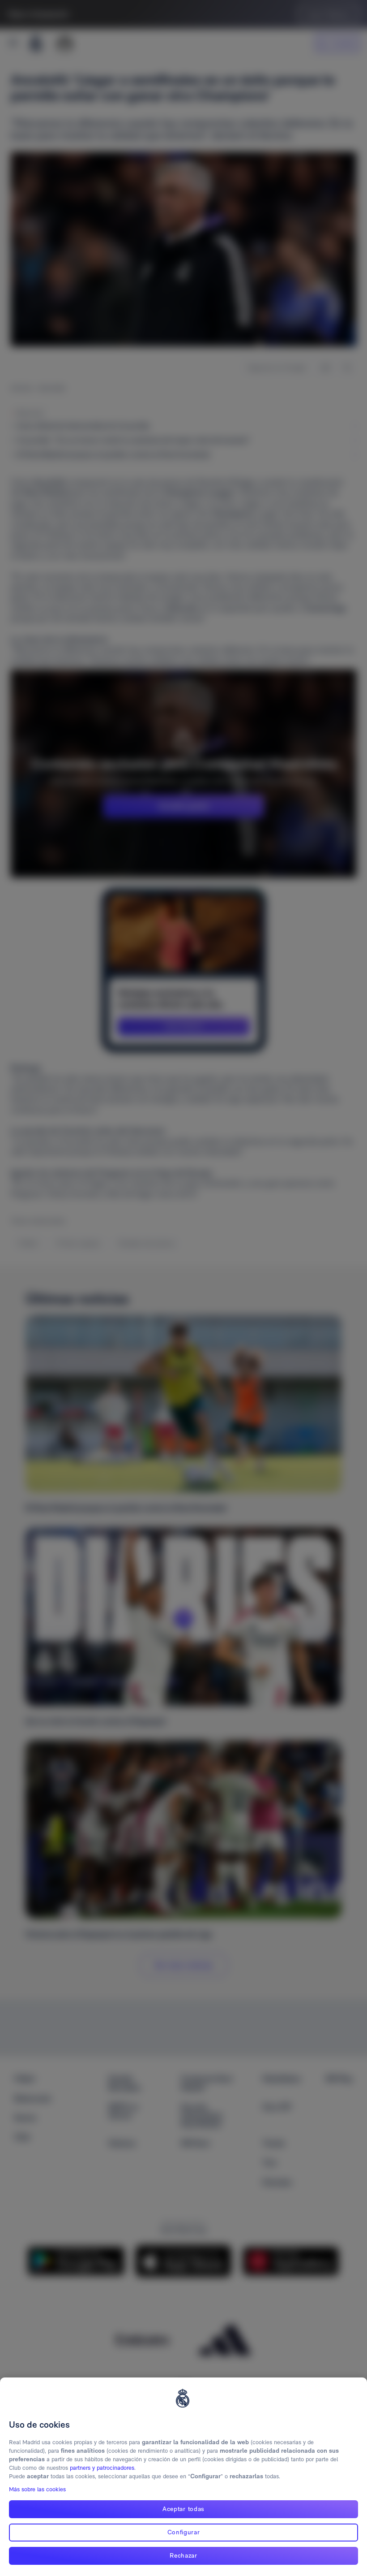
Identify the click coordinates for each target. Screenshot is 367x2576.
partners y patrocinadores (102, 2468)
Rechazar (183, 2555)
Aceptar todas (183, 2509)
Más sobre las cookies (37, 2489)
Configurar (184, 2532)
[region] (183, 2477)
